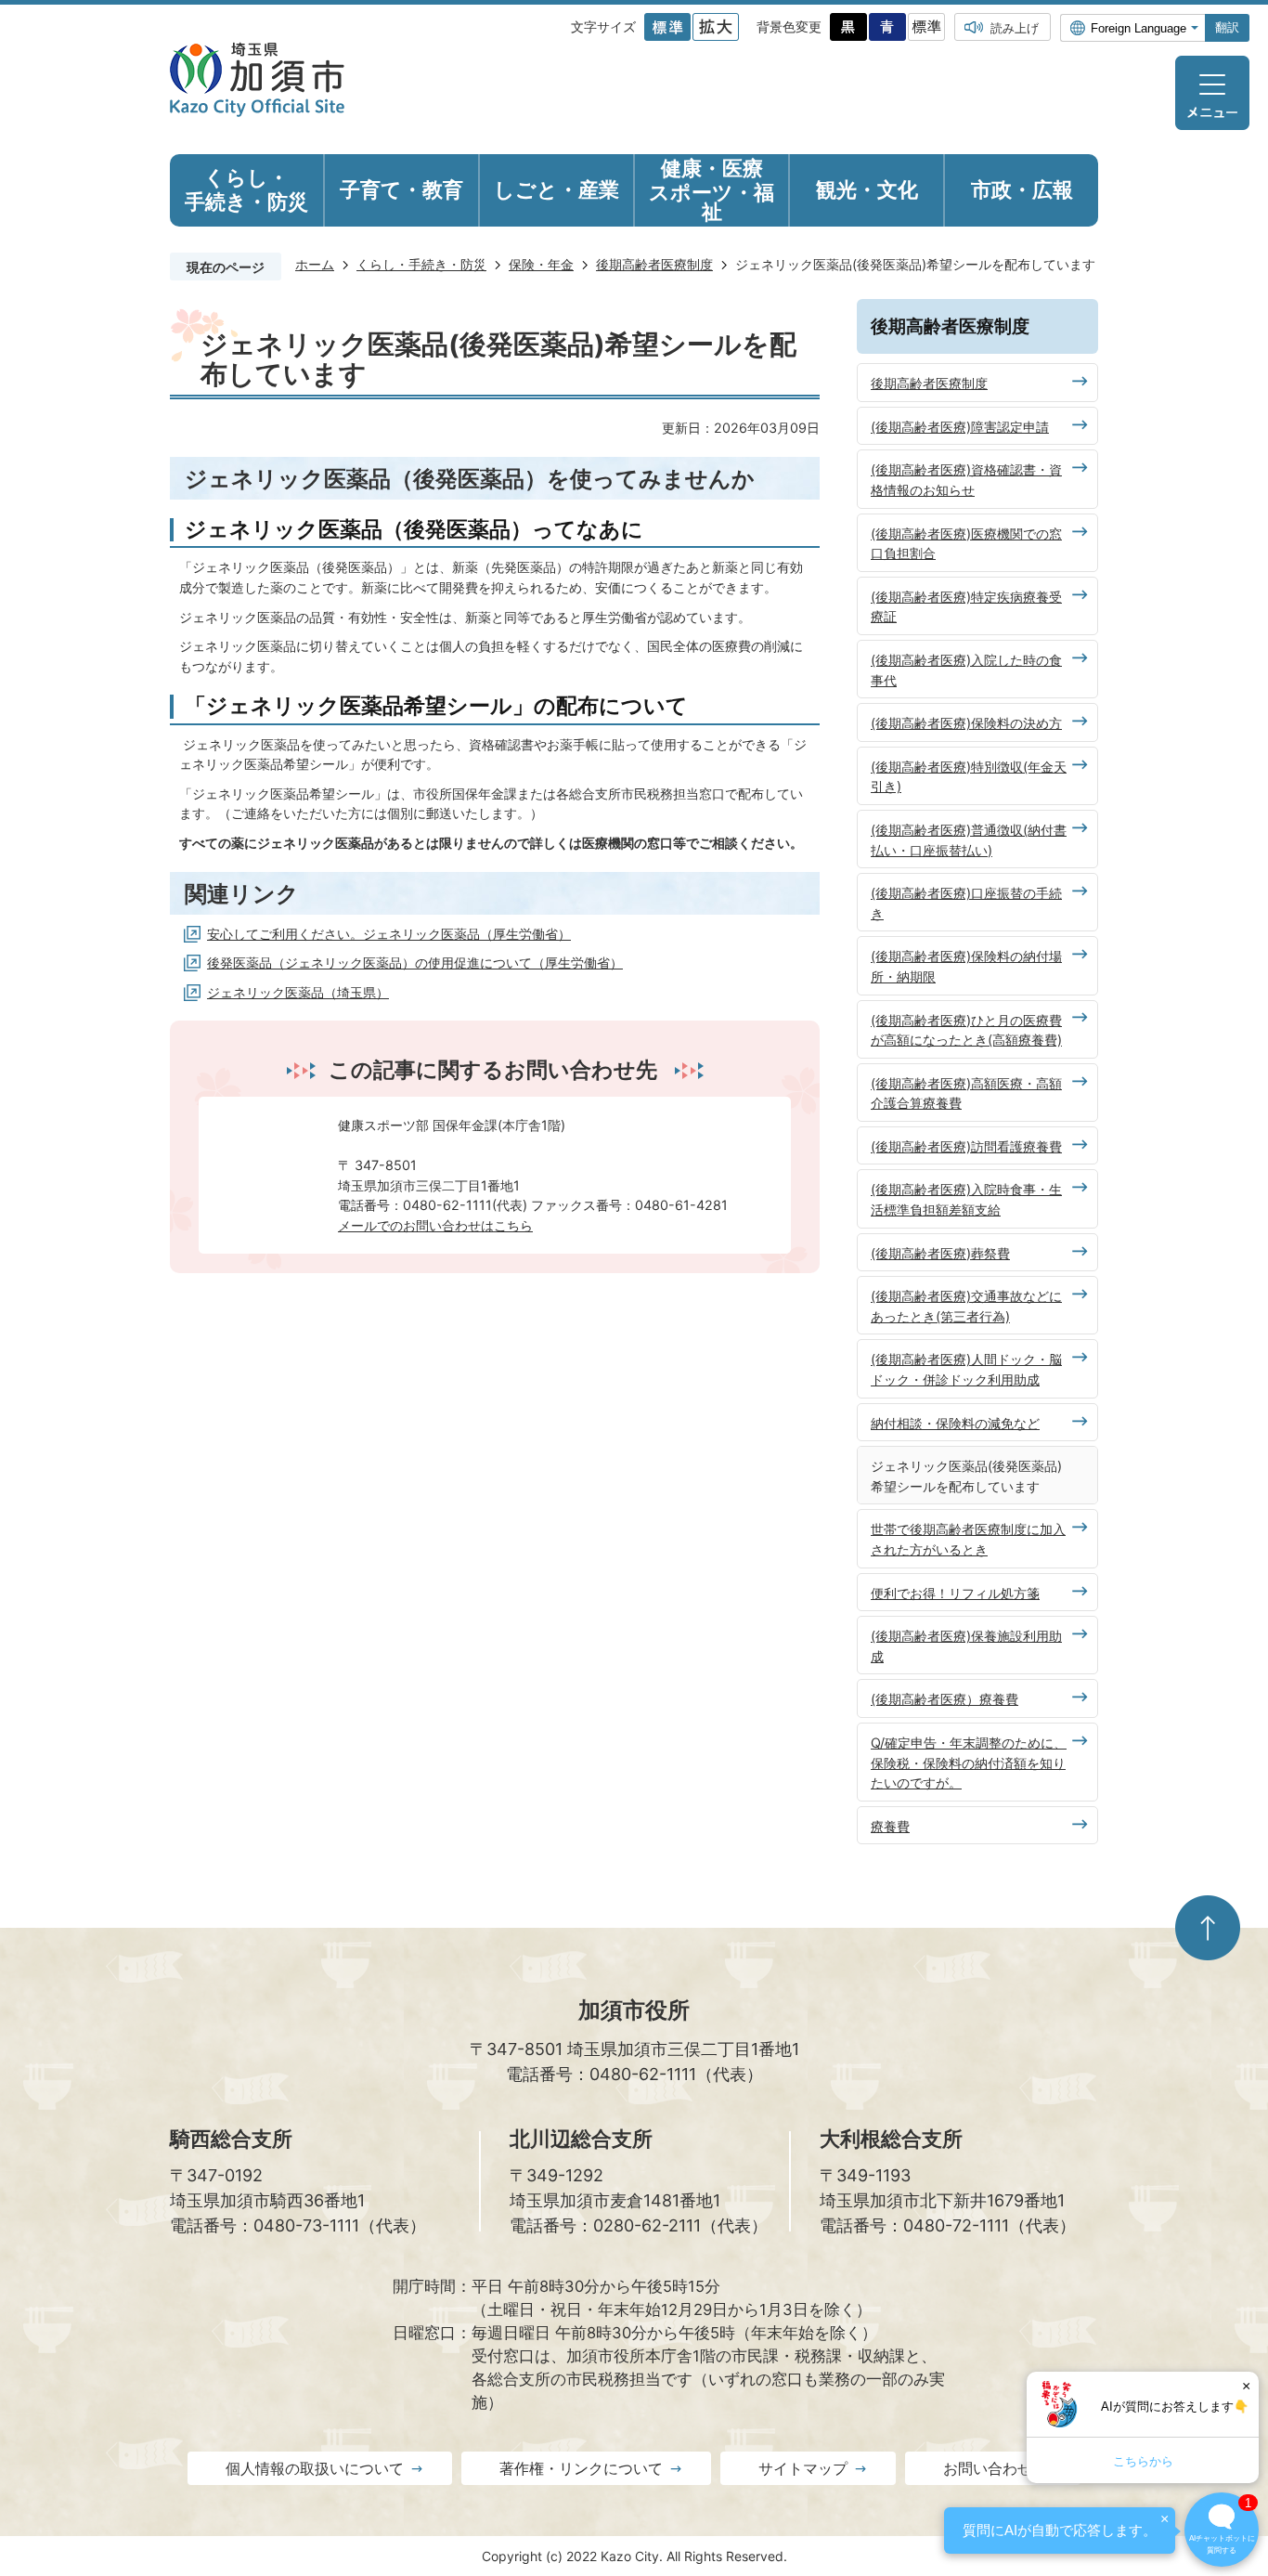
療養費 (890, 1826)
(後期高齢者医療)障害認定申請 (960, 427)
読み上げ (1015, 28)
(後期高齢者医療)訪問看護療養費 (966, 1146)
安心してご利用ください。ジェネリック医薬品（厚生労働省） (389, 934)
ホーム (315, 264)
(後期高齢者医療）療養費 (945, 1699)
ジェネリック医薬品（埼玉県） (298, 992)
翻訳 (1227, 27)
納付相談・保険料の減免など (955, 1423)
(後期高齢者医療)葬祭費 (940, 1253)
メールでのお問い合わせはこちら (435, 1225)
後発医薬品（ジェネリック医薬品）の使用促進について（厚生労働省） (415, 963)
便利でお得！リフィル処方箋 (955, 1593)
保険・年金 (541, 264)
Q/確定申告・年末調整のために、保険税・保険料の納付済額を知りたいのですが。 (969, 1763)
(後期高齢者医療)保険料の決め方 (966, 723)
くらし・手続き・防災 (421, 264)
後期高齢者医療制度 (654, 264)
